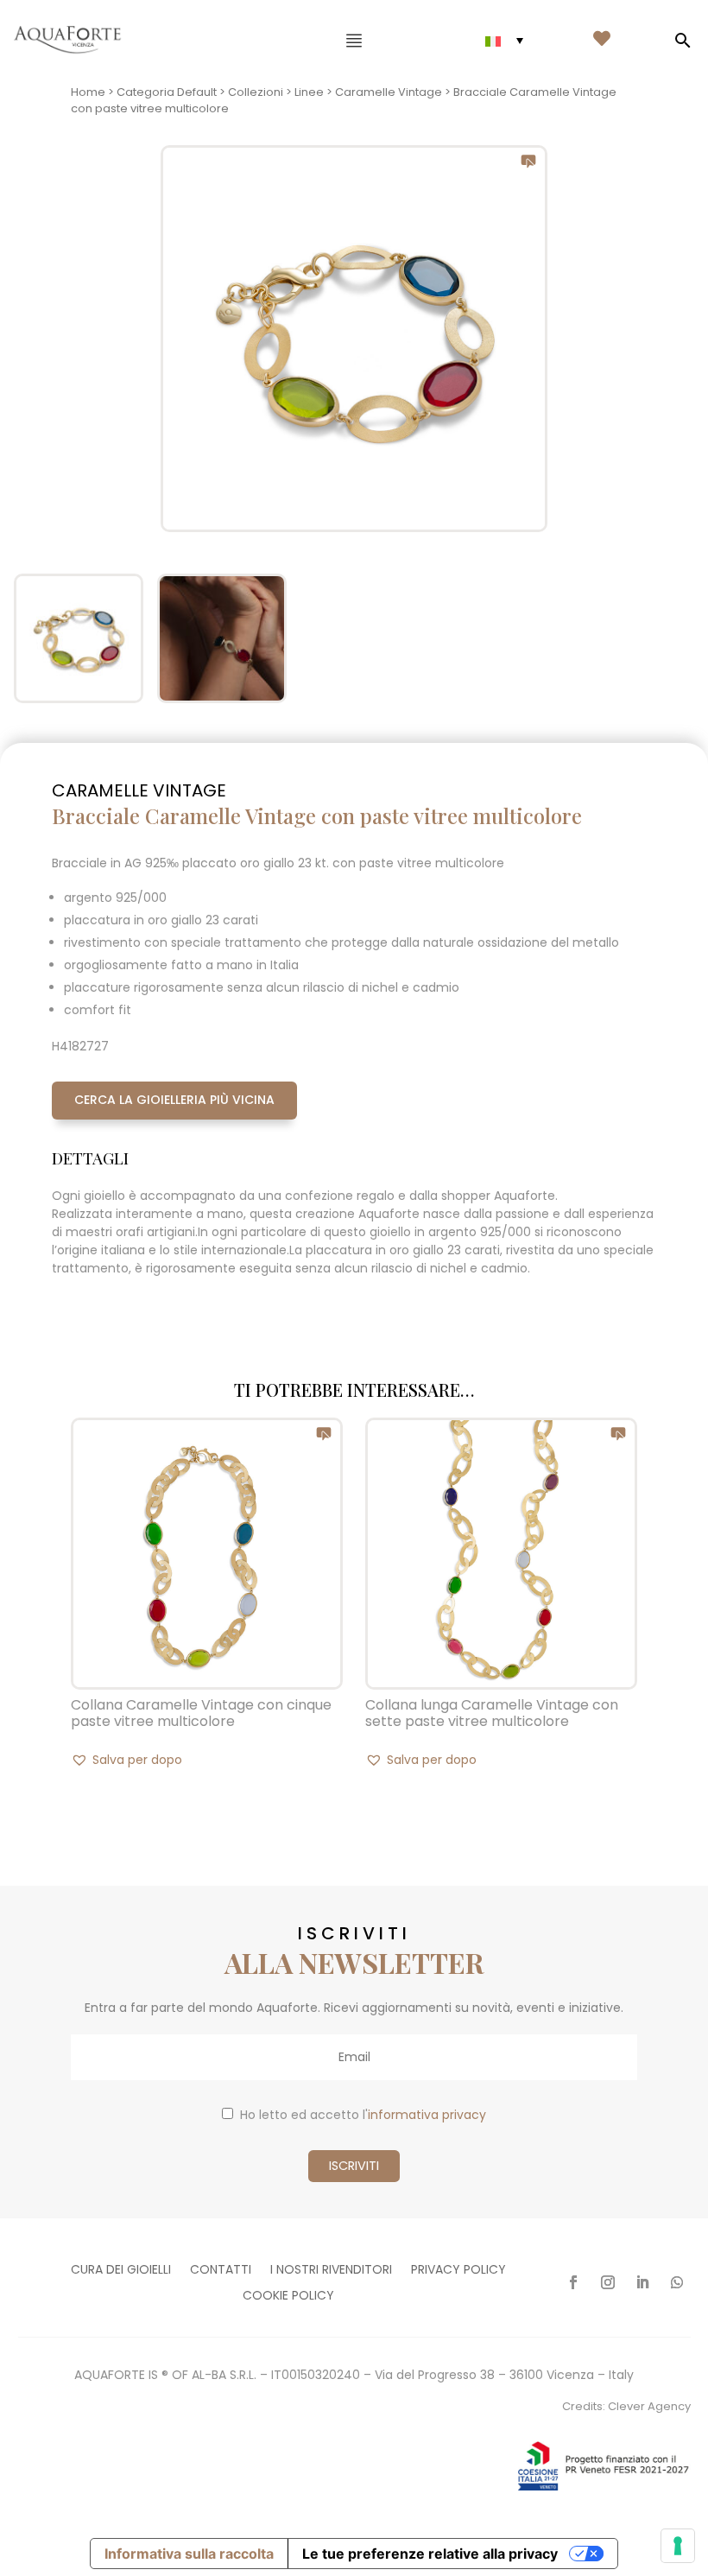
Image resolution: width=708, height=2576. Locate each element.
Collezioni (256, 92)
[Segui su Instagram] (608, 2282)
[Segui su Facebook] (573, 2282)
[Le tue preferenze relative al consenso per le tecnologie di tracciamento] (678, 2546)
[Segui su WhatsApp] (677, 2282)
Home (88, 92)
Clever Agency (649, 2406)
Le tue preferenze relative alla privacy (430, 2554)
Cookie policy (288, 2297)
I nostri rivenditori (331, 2271)
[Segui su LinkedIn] (642, 2282)
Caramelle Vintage (389, 92)
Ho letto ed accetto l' (363, 2115)
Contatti (221, 2271)
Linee (309, 92)
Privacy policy (458, 2271)
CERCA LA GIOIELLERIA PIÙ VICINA (174, 1100)
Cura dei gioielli (121, 2271)
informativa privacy (427, 2115)
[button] (126, 1760)
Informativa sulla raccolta (189, 2554)
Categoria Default (167, 92)
